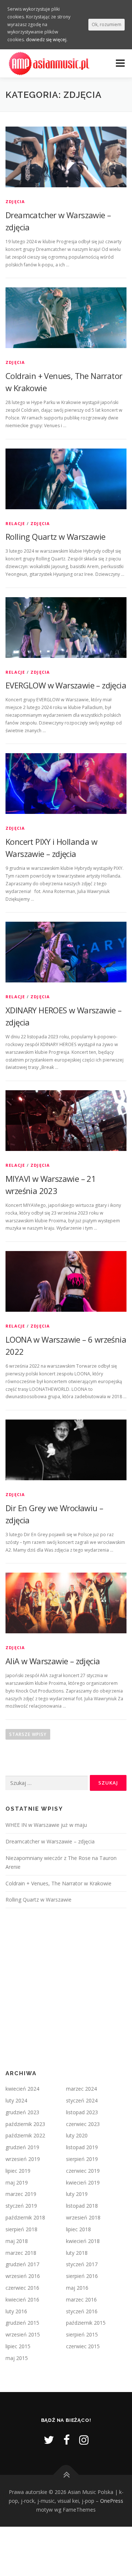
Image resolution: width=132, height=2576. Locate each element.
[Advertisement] (66, 1989)
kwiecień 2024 (22, 2089)
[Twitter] (49, 2440)
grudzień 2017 (22, 2264)
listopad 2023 (82, 2112)
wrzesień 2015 (23, 2334)
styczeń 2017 (82, 2264)
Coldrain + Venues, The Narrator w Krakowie (58, 1883)
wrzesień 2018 (83, 2217)
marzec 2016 (81, 2299)
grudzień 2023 (22, 2112)
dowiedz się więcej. (47, 40)
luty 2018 (77, 2253)
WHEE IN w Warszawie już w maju (46, 1825)
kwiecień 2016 (22, 2299)
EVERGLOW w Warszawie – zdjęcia (66, 685)
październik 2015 (86, 2323)
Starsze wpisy (28, 1734)
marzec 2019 (21, 2194)
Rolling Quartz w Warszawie (55, 536)
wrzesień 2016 (23, 2276)
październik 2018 (25, 2217)
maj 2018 (17, 2241)
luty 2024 (16, 2100)
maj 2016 (77, 2288)
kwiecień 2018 (83, 2241)
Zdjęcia (15, 201)
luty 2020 (77, 2135)
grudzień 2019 (22, 2147)
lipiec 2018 (78, 2229)
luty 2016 (16, 2311)
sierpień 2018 (21, 2229)
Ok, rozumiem (107, 24)
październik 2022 (25, 2135)
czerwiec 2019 (83, 2171)
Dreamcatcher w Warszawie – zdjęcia (50, 1841)
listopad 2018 (82, 2206)
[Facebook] (67, 2440)
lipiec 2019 (18, 2171)
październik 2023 (25, 2124)
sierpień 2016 (82, 2276)
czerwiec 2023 (83, 2124)
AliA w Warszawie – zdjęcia (53, 1661)
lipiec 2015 (18, 2346)
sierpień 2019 (82, 2159)
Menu (120, 63)
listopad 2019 (82, 2147)
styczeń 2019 (21, 2206)
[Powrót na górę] (66, 2475)
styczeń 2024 (82, 2100)
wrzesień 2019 (23, 2159)
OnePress (112, 2501)
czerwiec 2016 (22, 2288)
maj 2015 (17, 2358)
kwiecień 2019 (83, 2182)
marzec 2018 (21, 2253)
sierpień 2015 (82, 2334)
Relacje (15, 523)
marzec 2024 (81, 2089)
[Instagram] (84, 2440)
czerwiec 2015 (83, 2346)
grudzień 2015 (22, 2323)
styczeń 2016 (82, 2311)
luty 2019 (77, 2194)
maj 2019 (17, 2182)
